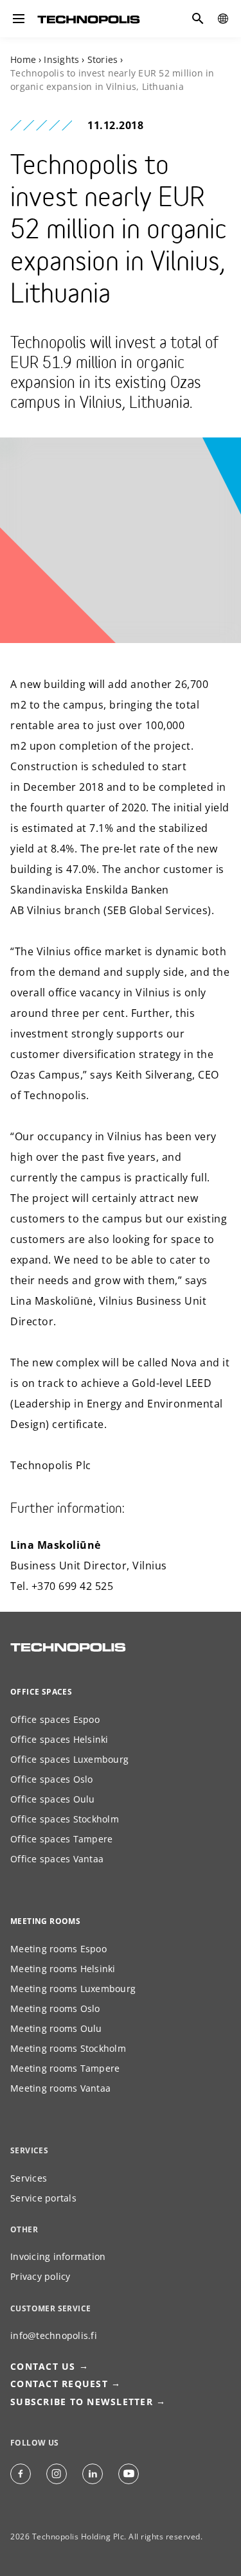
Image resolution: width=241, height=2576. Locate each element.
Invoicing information (58, 2256)
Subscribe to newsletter (82, 2402)
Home (23, 59)
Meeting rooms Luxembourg (73, 1989)
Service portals (43, 2198)
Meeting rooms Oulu (56, 2028)
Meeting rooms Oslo (55, 2008)
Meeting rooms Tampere (65, 2068)
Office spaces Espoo (55, 1719)
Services (29, 2178)
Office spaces (41, 1692)
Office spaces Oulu (53, 1799)
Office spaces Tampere (61, 1839)
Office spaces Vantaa (57, 1859)
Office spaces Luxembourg (69, 1759)
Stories (103, 59)
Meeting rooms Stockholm (68, 2048)
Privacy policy (40, 2276)
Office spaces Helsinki (59, 1739)
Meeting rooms (45, 1921)
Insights (61, 59)
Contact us (43, 2366)
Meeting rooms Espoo (58, 1949)
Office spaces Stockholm (65, 1819)
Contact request (59, 2384)
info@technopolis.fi (54, 2335)
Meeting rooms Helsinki (63, 1969)
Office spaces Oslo (52, 1779)
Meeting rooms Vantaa (60, 2088)
